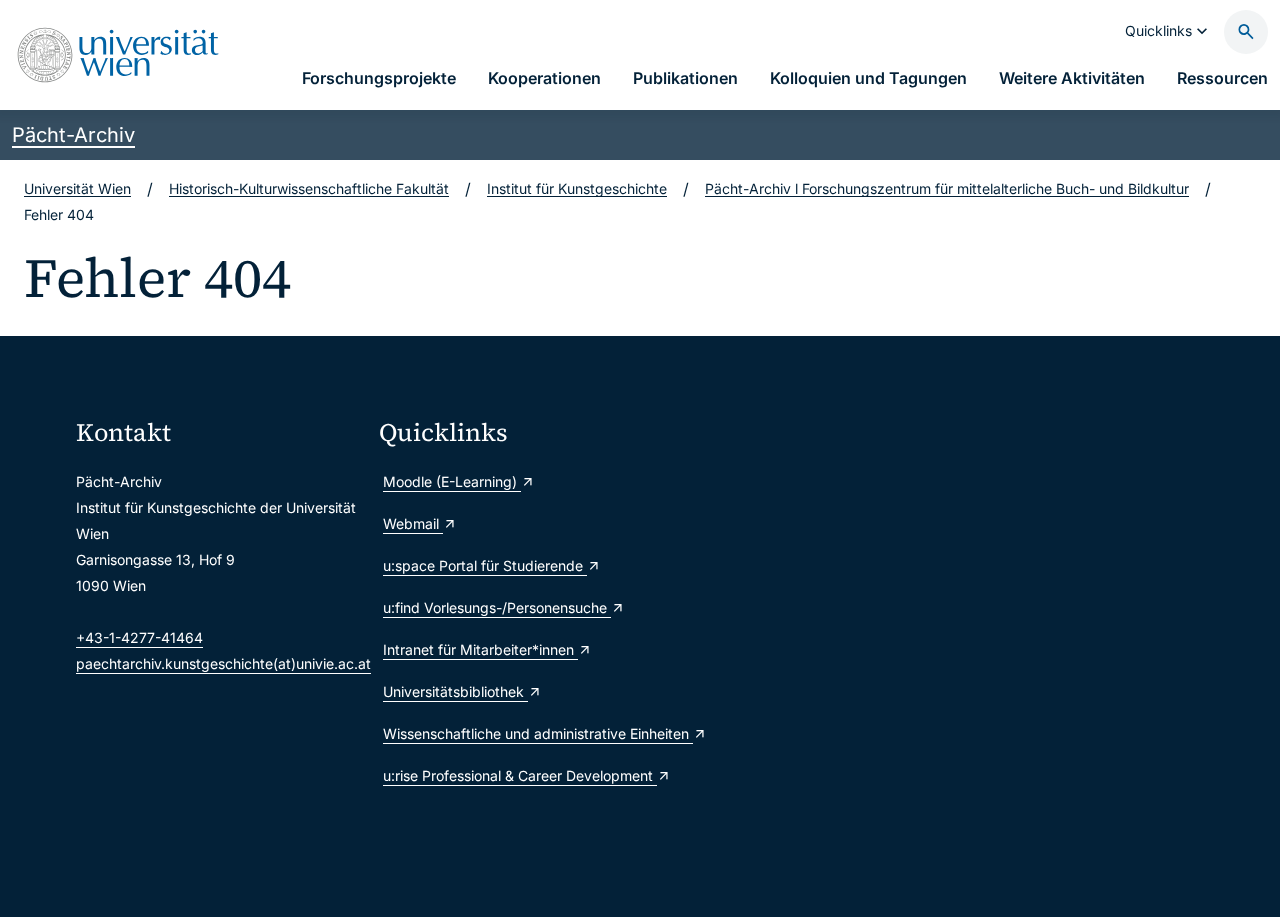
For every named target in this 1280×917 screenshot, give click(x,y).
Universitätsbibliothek (455, 691)
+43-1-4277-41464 (139, 637)
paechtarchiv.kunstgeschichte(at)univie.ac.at (223, 663)
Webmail (413, 523)
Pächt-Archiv (73, 135)
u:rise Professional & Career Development (520, 775)
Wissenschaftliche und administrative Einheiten (522, 733)
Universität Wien (77, 188)
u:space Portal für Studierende (485, 565)
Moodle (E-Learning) (452, 481)
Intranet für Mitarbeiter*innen (480, 649)
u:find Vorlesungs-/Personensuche (497, 607)
